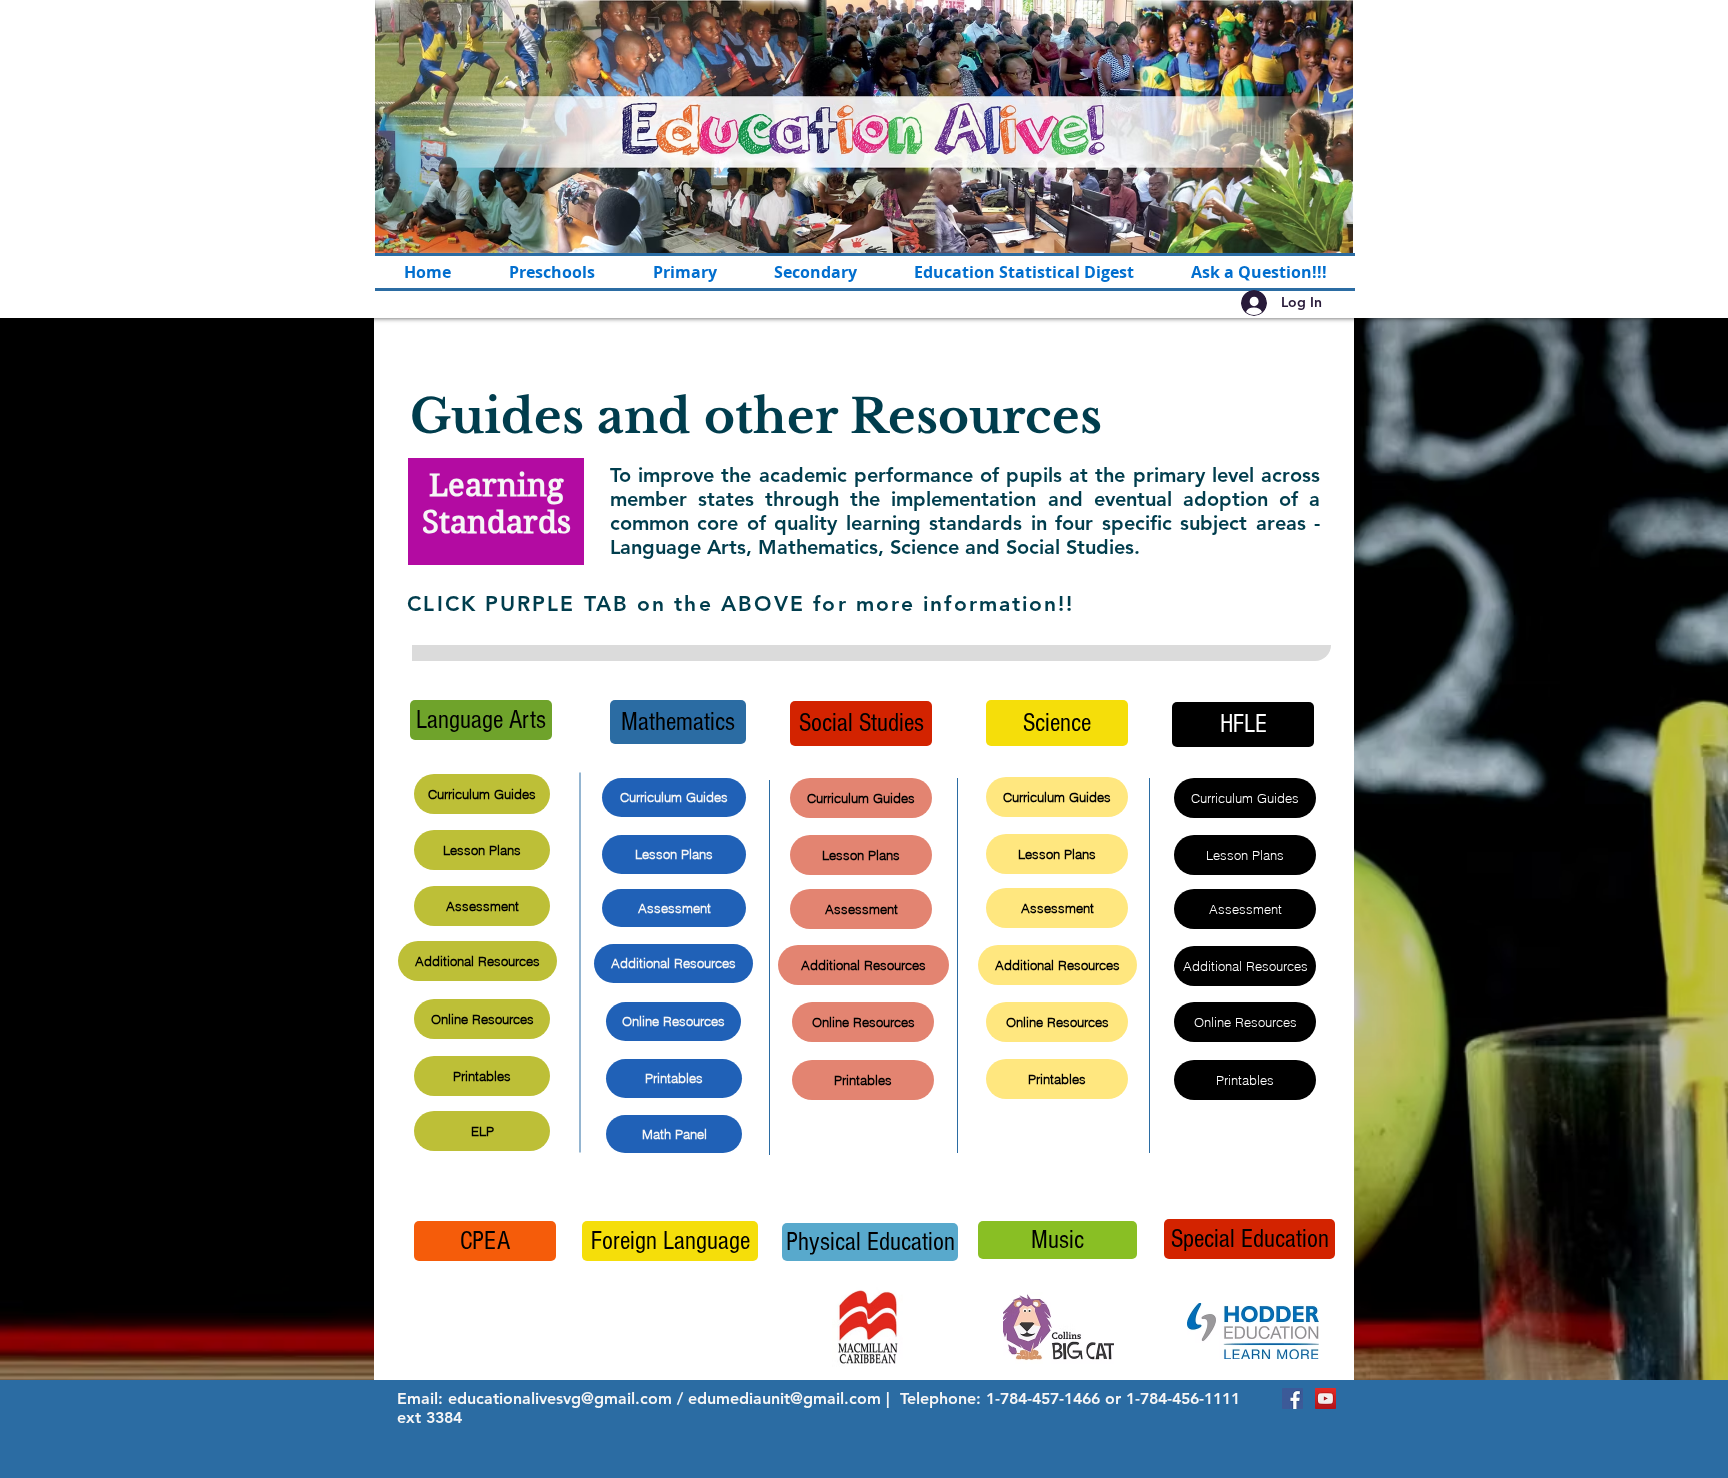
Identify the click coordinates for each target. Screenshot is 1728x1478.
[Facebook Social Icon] (1292, 1398)
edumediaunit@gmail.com (784, 1398)
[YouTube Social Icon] (1325, 1398)
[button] (684, 272)
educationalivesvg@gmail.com (560, 1398)
